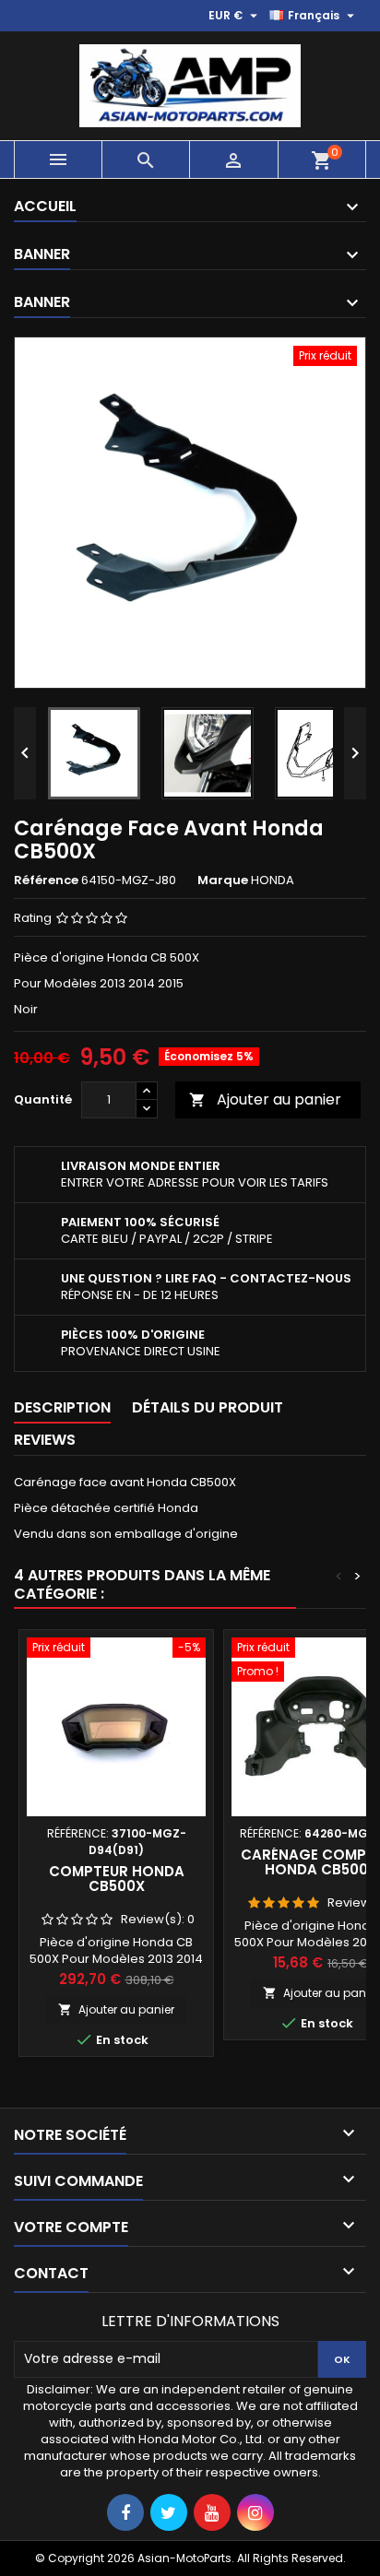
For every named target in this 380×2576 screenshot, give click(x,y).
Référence (46, 880)
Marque (223, 880)
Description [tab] (62, 1407)
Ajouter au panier (265, 1099)
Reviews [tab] (45, 1440)
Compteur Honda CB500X (117, 1879)
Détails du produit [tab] (208, 1407)
